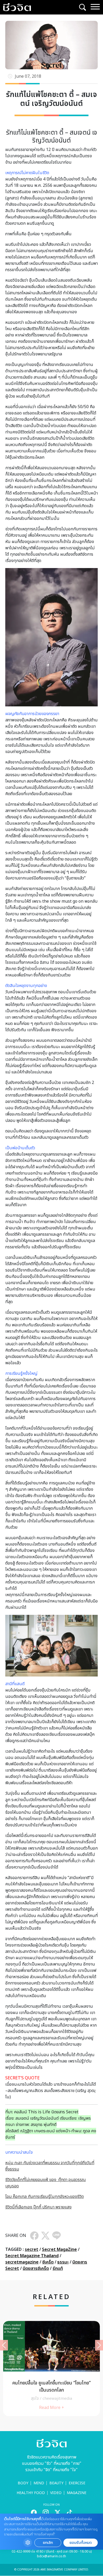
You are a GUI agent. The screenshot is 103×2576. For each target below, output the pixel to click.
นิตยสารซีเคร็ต (36, 2269)
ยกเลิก (48, 2543)
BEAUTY (56, 2483)
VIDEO (56, 2493)
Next (99, 2345)
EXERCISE (77, 2483)
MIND (39, 2483)
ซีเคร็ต (48, 2262)
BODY (23, 2483)
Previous (4, 2345)
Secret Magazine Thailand (32, 2256)
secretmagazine (22, 2262)
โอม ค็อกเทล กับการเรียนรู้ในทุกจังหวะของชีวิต (45, 2197)
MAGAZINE (77, 2493)
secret (32, 2250)
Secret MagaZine (59, 2250)
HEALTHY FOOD (31, 2493)
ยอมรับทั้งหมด (81, 2543)
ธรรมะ (63, 2262)
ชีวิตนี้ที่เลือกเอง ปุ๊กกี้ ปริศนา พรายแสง (38, 2207)
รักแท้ (58, 2269)
